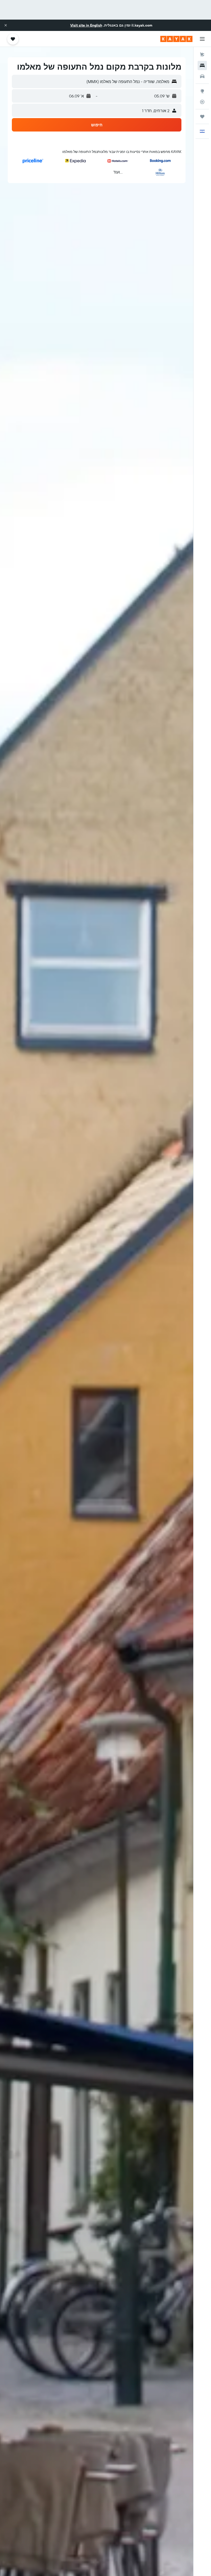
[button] (6, 25)
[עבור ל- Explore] (202, 91)
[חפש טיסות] (202, 55)
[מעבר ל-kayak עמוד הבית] (176, 39)
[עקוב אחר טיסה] (202, 102)
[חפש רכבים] (202, 76)
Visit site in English (86, 25)
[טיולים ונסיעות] (202, 117)
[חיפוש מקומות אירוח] (202, 65)
